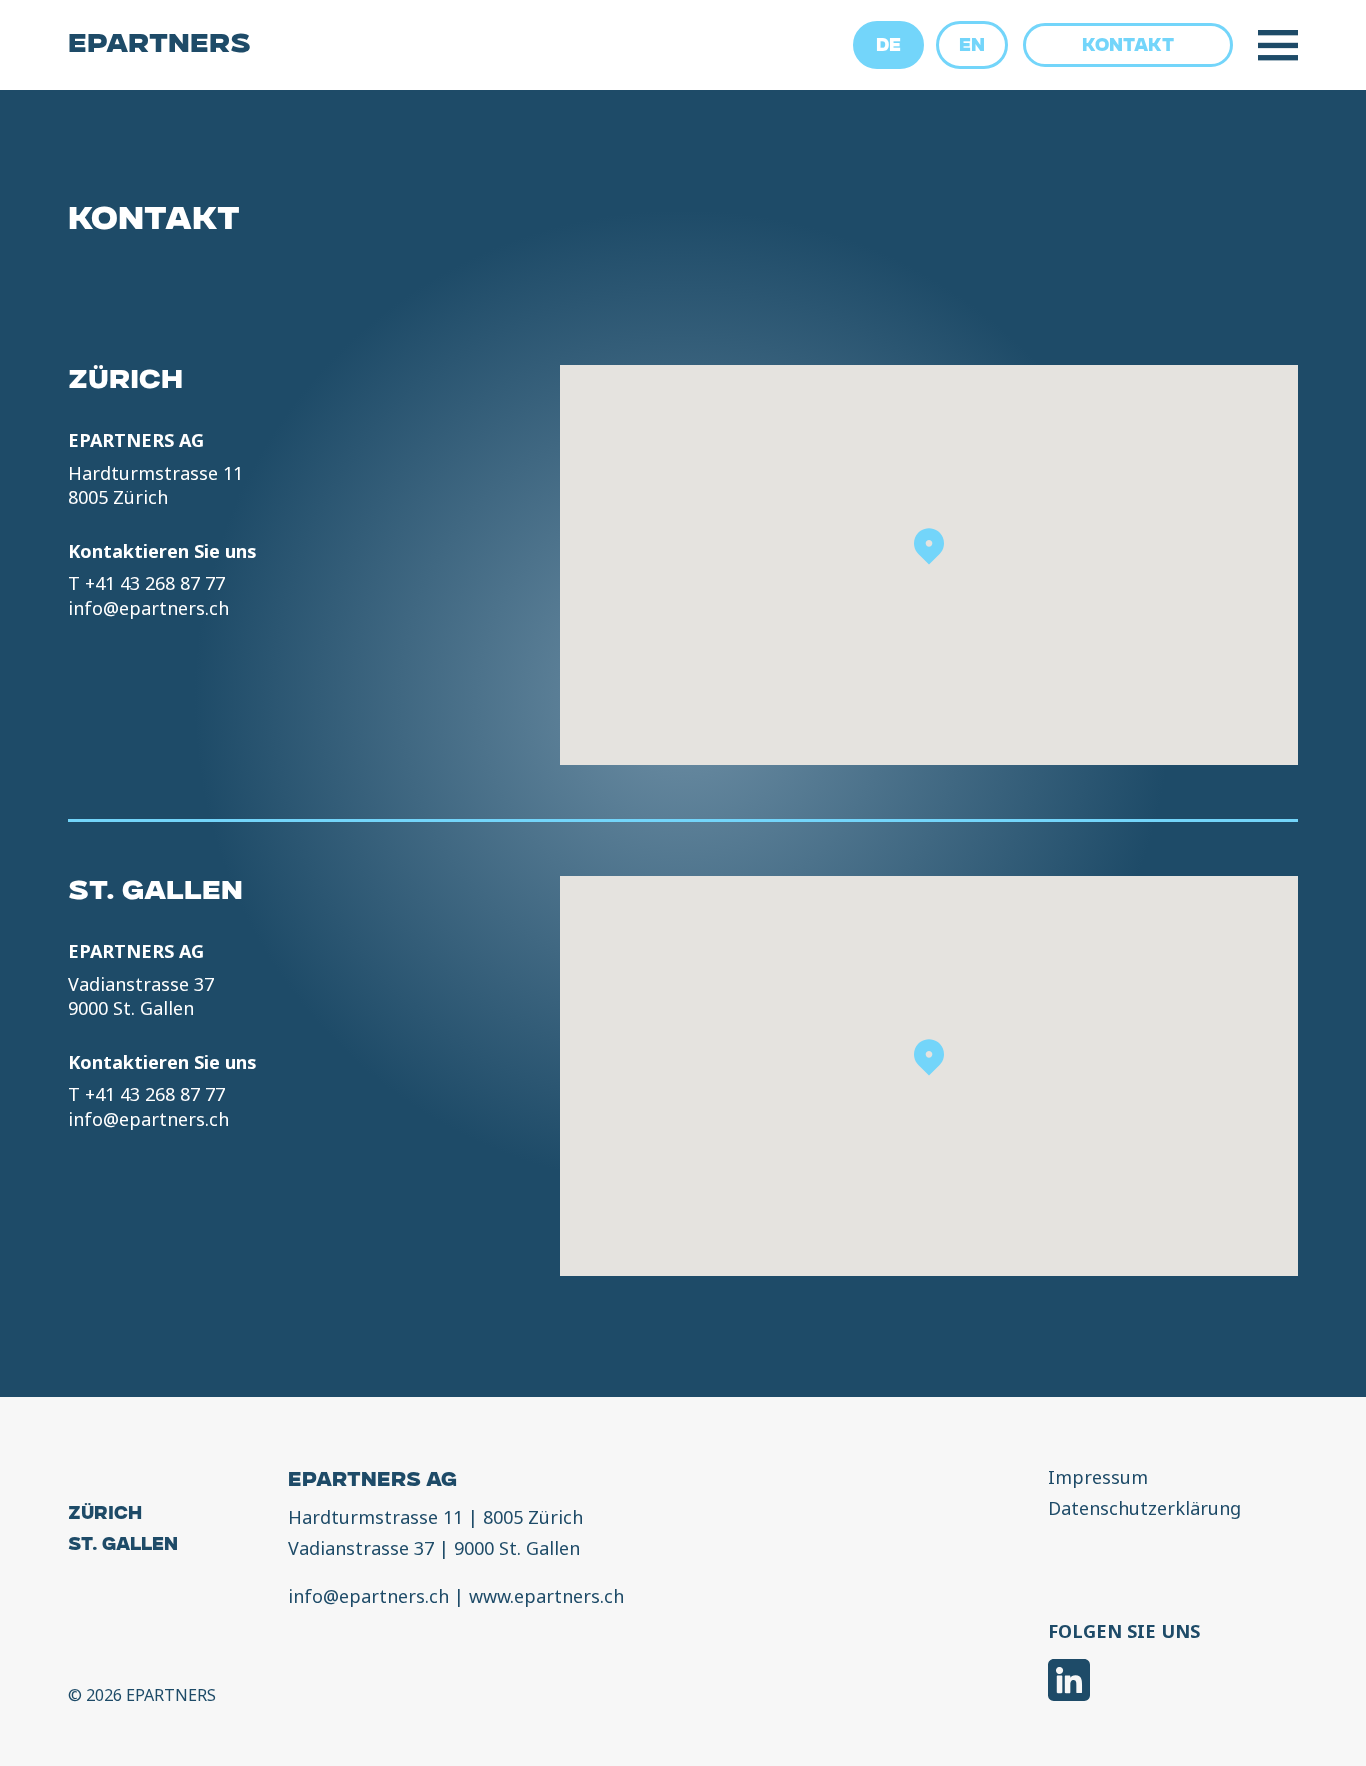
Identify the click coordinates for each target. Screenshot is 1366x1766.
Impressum (1098, 1478)
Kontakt (1128, 47)
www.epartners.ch (546, 1596)
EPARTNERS (159, 45)
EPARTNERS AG (372, 1482)
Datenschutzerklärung (1144, 1509)
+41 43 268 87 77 (155, 583)
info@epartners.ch (148, 608)
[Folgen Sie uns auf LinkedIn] (1069, 1682)
